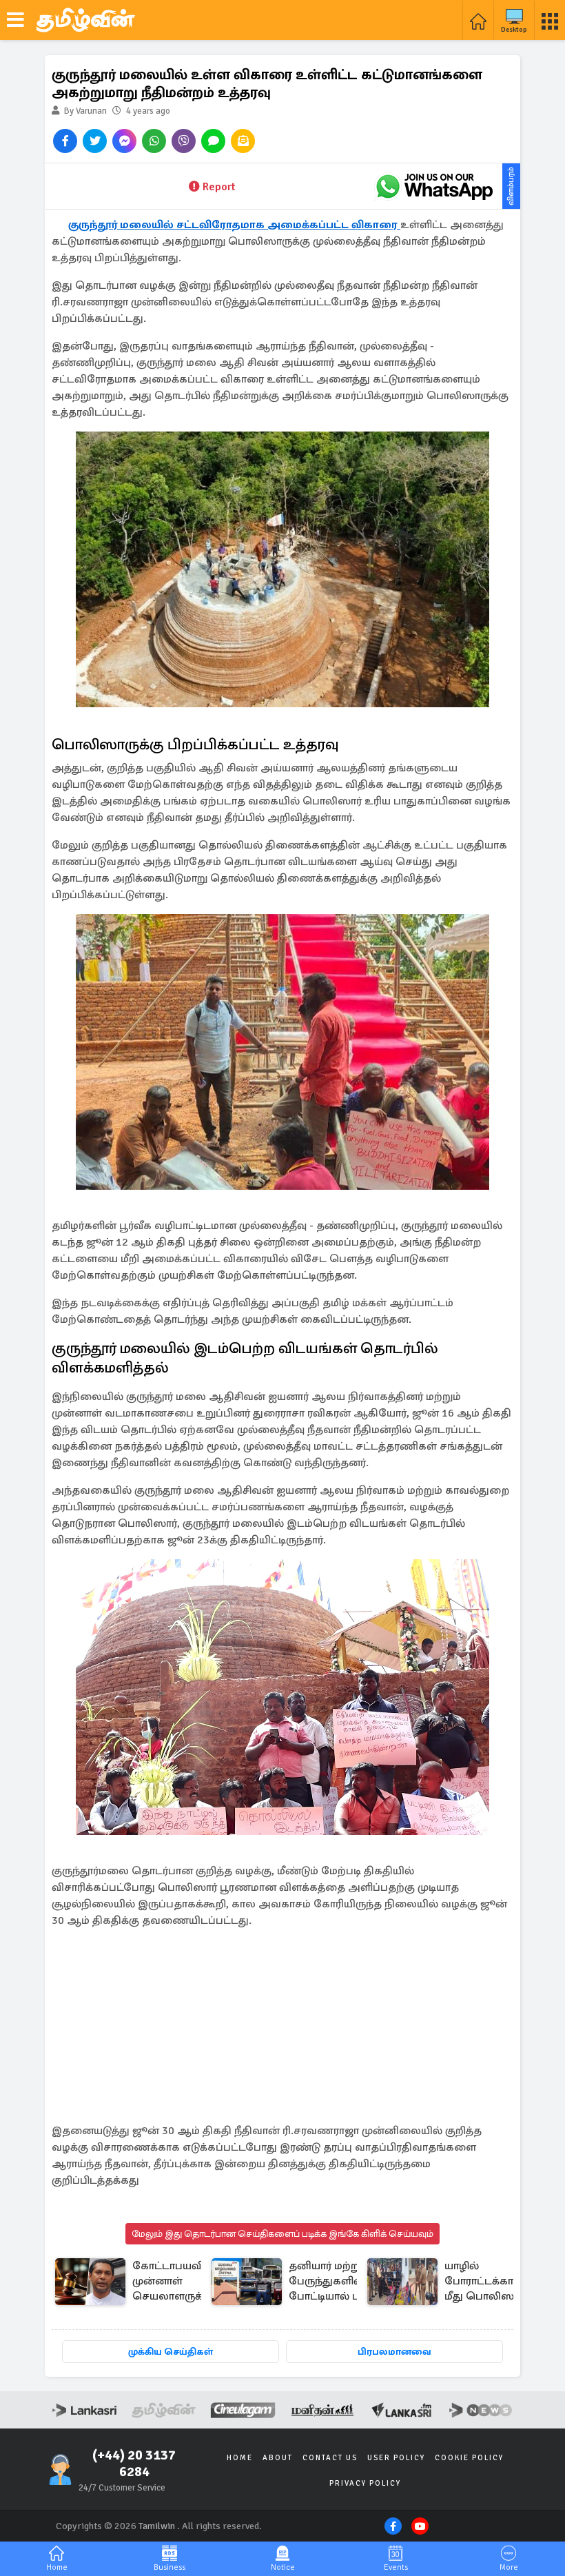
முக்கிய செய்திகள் (171, 2352)
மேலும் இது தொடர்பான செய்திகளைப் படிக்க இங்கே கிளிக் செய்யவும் (282, 2234)
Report (219, 187)
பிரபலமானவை (394, 2352)
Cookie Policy (469, 2458)
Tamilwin (157, 2526)
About (278, 2458)
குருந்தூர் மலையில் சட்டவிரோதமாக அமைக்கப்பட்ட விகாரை (234, 225)
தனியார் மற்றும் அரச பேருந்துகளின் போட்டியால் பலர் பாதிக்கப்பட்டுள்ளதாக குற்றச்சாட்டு (346, 2282)
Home (240, 2458)
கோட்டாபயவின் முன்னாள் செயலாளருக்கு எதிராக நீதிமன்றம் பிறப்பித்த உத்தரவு (174, 2282)
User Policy (396, 2458)
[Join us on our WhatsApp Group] (434, 186)
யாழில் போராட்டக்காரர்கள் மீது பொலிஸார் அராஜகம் (494, 2282)
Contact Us (330, 2458)
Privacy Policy (365, 2483)
